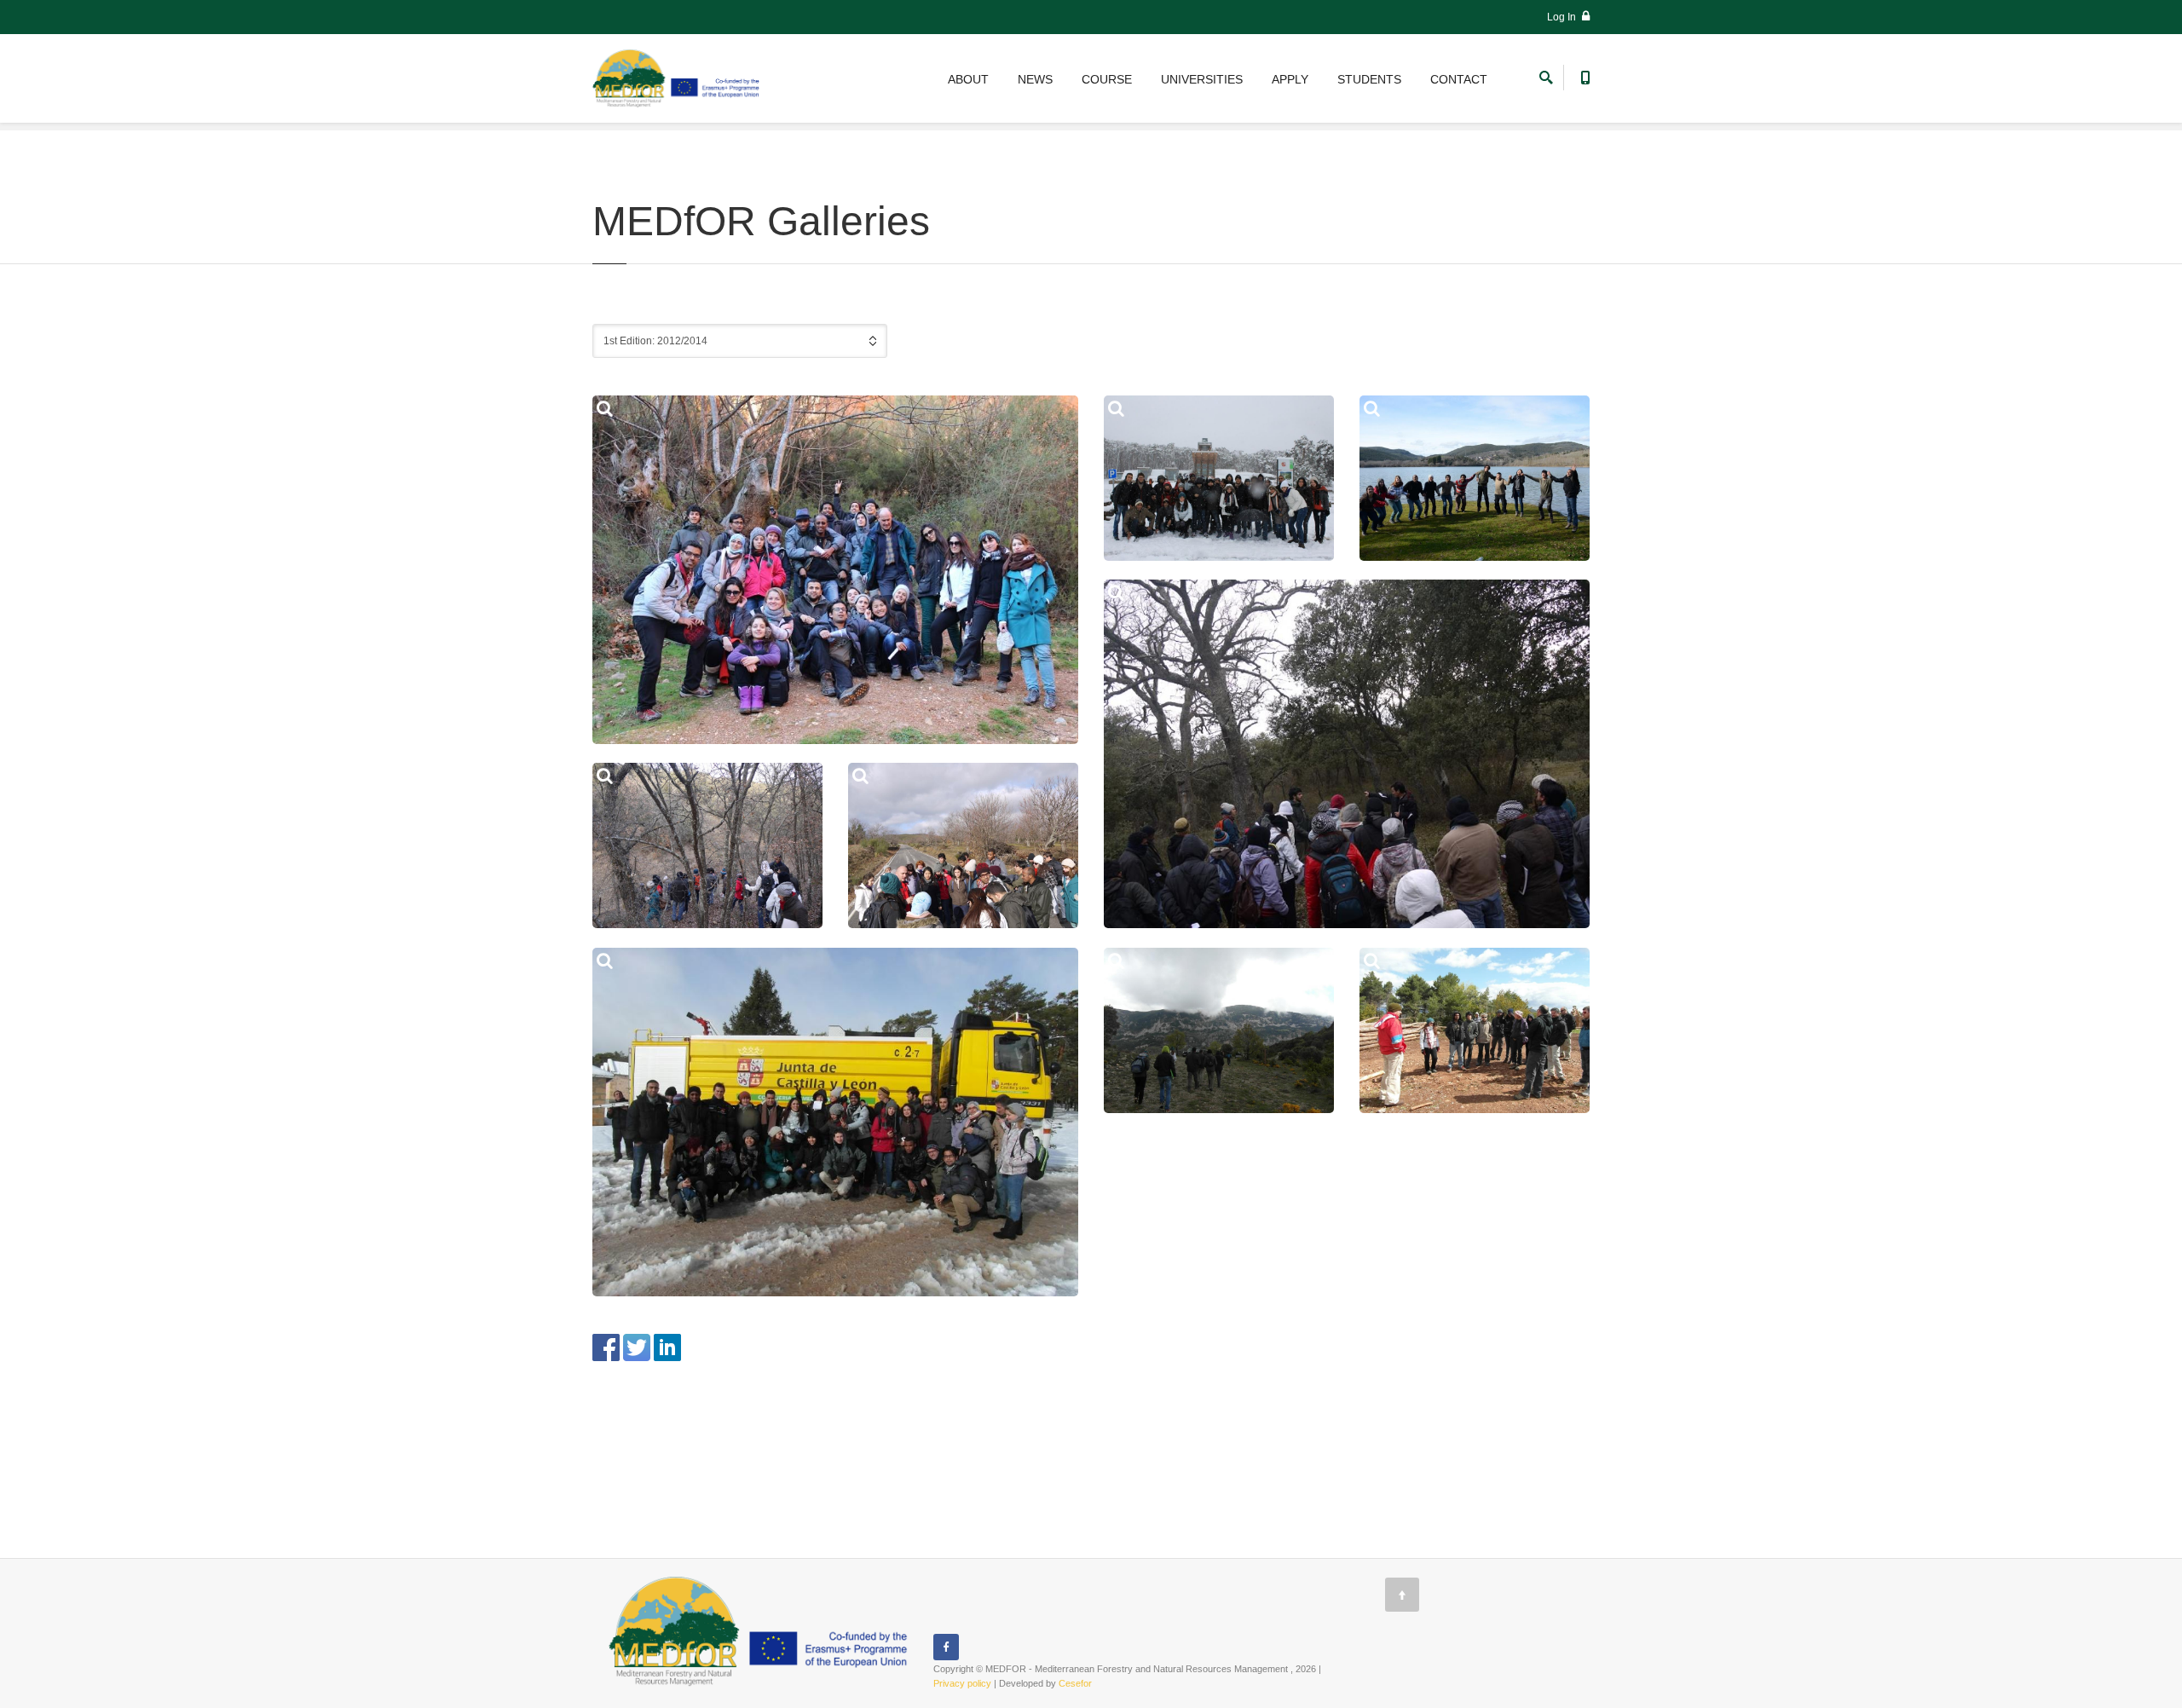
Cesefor (1075, 1683)
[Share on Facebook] (606, 1346)
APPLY (1290, 79)
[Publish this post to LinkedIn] (667, 1346)
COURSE (1107, 79)
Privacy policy (962, 1683)
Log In (1563, 17)
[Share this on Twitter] (637, 1346)
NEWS (1035, 79)
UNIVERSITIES (1202, 79)
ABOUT (968, 79)
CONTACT (1459, 79)
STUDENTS (1369, 79)
